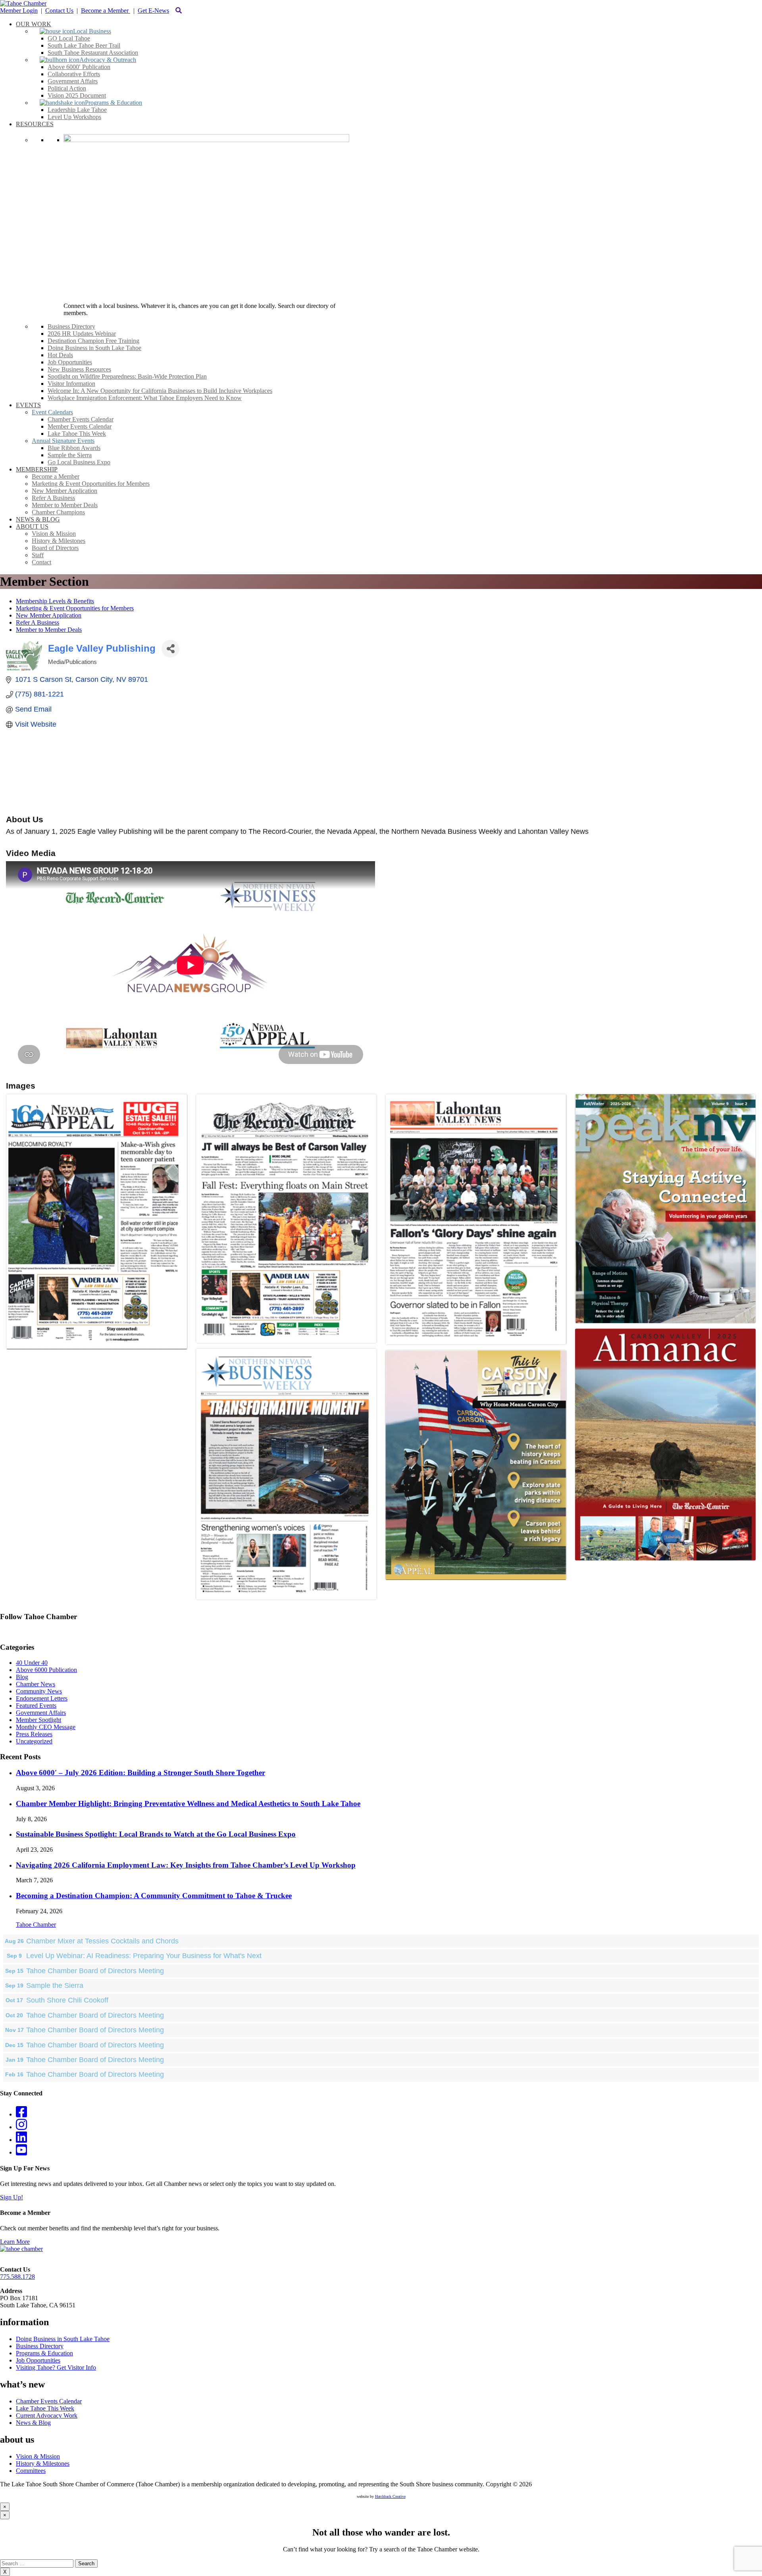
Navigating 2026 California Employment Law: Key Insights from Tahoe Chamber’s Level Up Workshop (186, 1865)
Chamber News (36, 1684)
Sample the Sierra (55, 1985)
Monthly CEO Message (46, 1727)
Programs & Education (44, 2353)
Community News (39, 1691)
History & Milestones (43, 2463)
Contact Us (59, 11)
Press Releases (34, 1734)
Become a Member (106, 11)
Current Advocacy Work (47, 2415)
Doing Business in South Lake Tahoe (63, 2339)
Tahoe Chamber (36, 1925)
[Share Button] (170, 649)
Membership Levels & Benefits (55, 601)
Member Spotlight (38, 1720)
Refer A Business (38, 622)
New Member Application (49, 615)
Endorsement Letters (42, 1698)
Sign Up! (12, 2197)
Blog (22, 1677)
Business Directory (40, 2346)
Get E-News (153, 11)
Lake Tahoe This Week (45, 2408)
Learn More (15, 2242)
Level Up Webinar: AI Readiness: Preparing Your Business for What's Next (144, 1956)
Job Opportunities (38, 2360)
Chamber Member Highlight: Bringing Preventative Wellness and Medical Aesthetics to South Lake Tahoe (188, 1804)
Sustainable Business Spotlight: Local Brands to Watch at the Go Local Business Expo (156, 1834)
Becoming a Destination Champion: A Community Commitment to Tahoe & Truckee (154, 1896)
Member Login (19, 11)
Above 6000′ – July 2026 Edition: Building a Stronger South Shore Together (140, 1773)
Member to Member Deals (49, 630)
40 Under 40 (32, 1663)
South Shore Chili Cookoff (67, 2000)
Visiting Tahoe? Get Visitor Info (56, 2367)
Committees (31, 2471)
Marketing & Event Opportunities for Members (75, 608)
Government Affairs (41, 1713)
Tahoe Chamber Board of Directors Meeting (95, 1971)
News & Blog (33, 2423)
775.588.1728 (17, 2277)
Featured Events (36, 1705)
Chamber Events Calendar (49, 2401)
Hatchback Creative (390, 2496)
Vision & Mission (38, 2456)
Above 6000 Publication (46, 1670)
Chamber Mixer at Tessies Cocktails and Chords (102, 1941)
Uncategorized (34, 1741)
